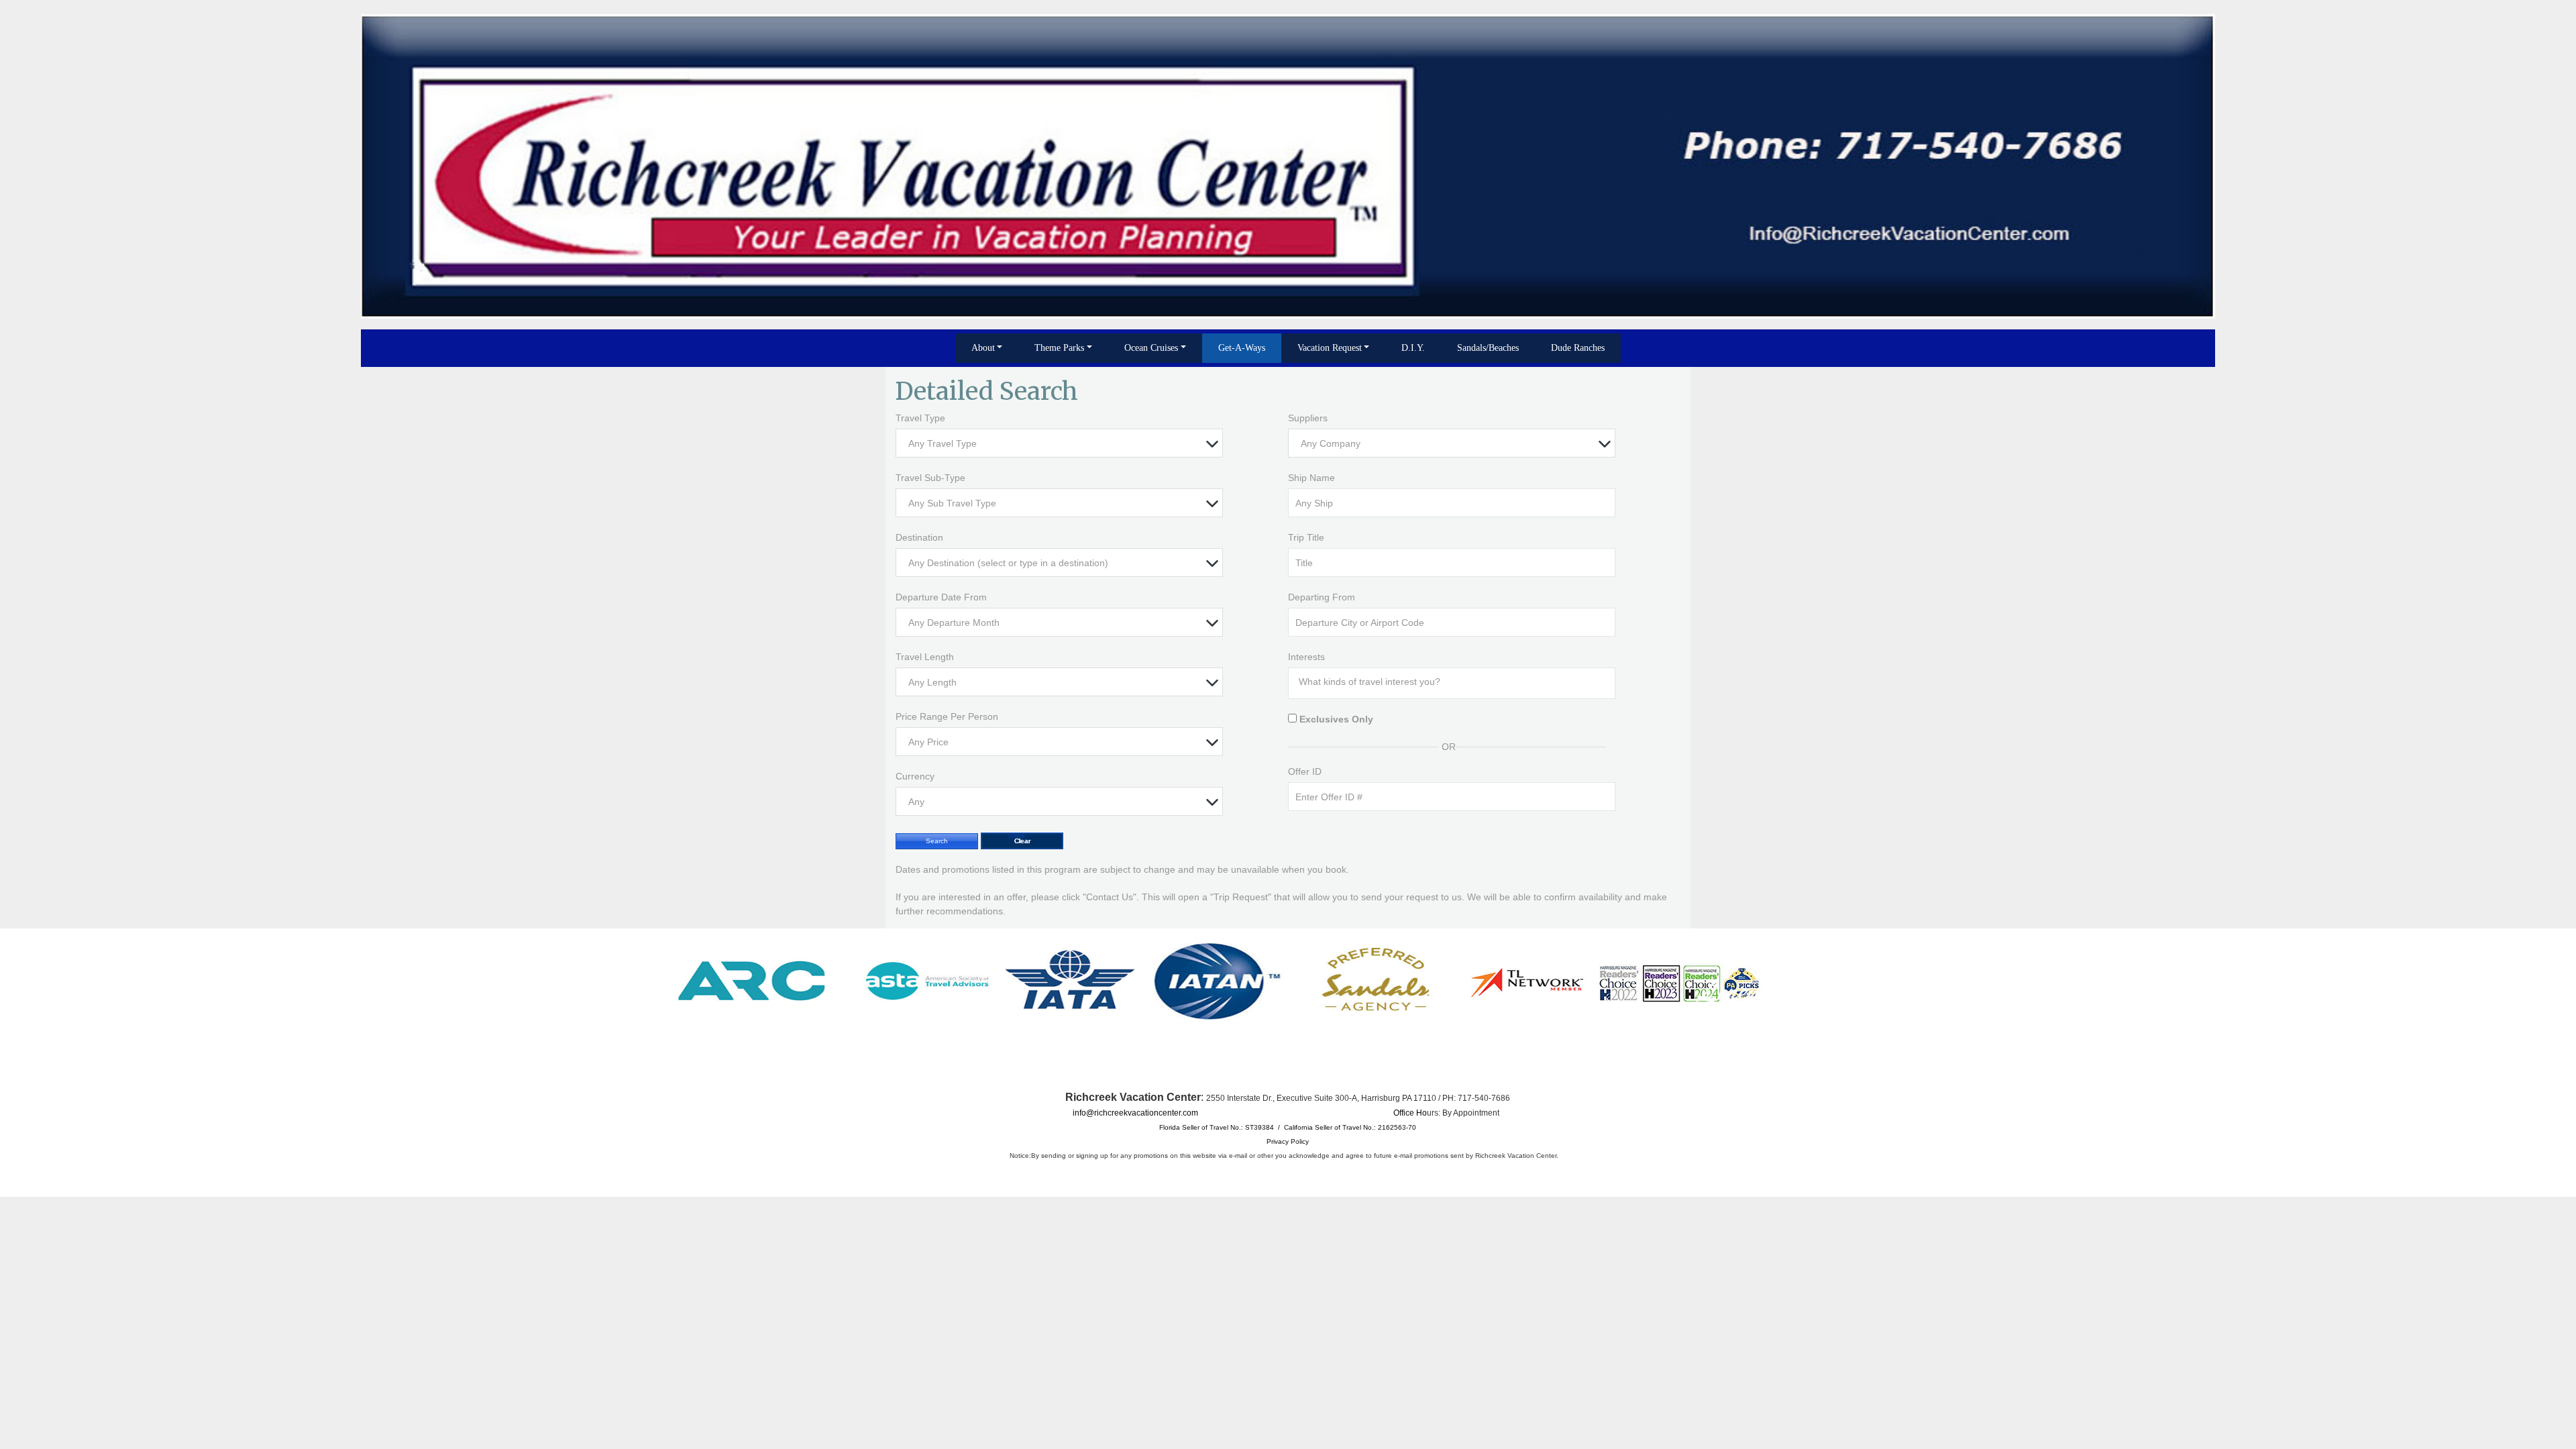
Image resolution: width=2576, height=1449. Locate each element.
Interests (1306, 657)
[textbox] (1063, 444)
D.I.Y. (1413, 348)
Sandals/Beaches (1488, 348)
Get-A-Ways (1242, 348)
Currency (915, 776)
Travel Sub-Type (930, 478)
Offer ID (1305, 771)
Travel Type (920, 418)
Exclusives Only (1336, 719)
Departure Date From (941, 597)
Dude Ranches (1578, 348)
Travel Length (925, 657)
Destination (919, 537)
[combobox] (1059, 443)
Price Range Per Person (947, 716)
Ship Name (1311, 478)
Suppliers (1308, 418)
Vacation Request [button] (1330, 348)
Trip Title (1306, 537)
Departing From (1322, 597)
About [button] (983, 348)
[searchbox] (1455, 682)
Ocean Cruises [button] (1151, 348)
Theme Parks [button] (1059, 348)
